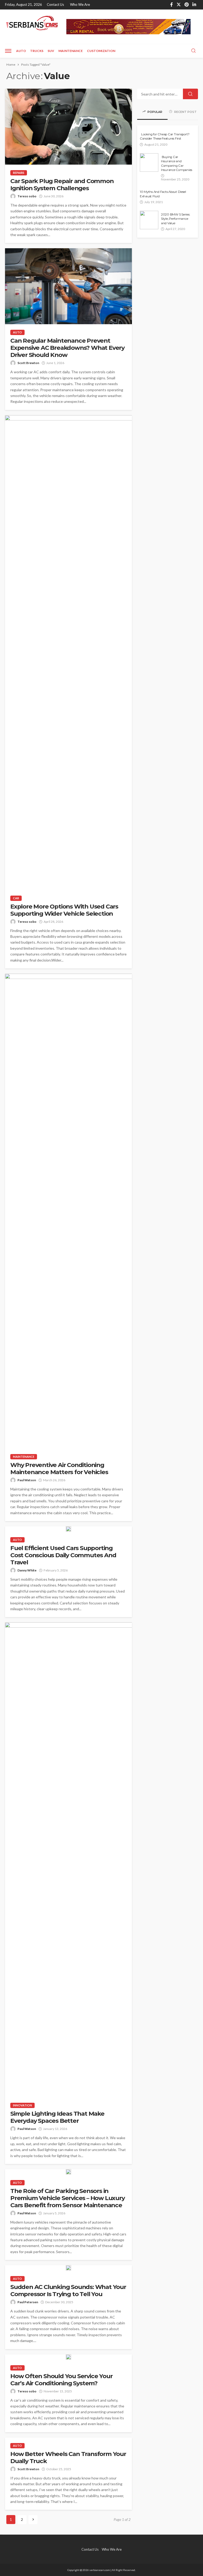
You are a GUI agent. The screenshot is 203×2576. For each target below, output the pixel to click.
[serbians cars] (32, 24)
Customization (101, 51)
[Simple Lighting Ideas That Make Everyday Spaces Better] (68, 1860)
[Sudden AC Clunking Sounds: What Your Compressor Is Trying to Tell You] (68, 2268)
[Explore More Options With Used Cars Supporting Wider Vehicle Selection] (68, 653)
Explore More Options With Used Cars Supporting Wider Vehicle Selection (64, 910)
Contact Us (55, 4)
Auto (21, 51)
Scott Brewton (28, 363)
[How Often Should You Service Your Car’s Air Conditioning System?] (68, 2357)
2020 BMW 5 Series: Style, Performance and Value (175, 219)
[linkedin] (194, 5)
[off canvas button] (8, 51)
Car (16, 898)
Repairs (19, 173)
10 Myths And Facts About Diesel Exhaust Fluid (163, 194)
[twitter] (179, 5)
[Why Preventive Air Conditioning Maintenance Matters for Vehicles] (68, 1211)
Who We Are (80, 4)
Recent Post (185, 112)
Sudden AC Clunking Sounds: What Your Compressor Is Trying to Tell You (68, 2291)
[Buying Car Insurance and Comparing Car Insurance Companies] (149, 163)
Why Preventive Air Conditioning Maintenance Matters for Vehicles (59, 1469)
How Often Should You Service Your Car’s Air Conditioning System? (61, 2380)
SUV (51, 51)
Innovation (22, 2105)
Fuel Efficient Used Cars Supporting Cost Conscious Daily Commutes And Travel (63, 1555)
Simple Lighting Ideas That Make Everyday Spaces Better (57, 2117)
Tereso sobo (27, 196)
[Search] (193, 51)
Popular (154, 112)
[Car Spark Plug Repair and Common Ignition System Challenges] (68, 127)
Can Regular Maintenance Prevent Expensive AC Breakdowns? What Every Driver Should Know (67, 348)
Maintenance (71, 51)
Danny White (27, 1570)
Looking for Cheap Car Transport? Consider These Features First (165, 136)
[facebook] (172, 5)
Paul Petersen (28, 2302)
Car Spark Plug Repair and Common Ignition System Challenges (62, 185)
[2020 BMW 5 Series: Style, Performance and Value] (149, 220)
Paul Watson (27, 1480)
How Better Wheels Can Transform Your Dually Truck (68, 2458)
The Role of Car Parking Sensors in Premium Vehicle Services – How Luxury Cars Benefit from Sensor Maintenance (68, 2198)
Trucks (37, 51)
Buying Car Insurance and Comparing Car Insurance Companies (177, 163)
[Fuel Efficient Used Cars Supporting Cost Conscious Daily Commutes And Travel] (68, 1529)
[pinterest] (187, 5)
